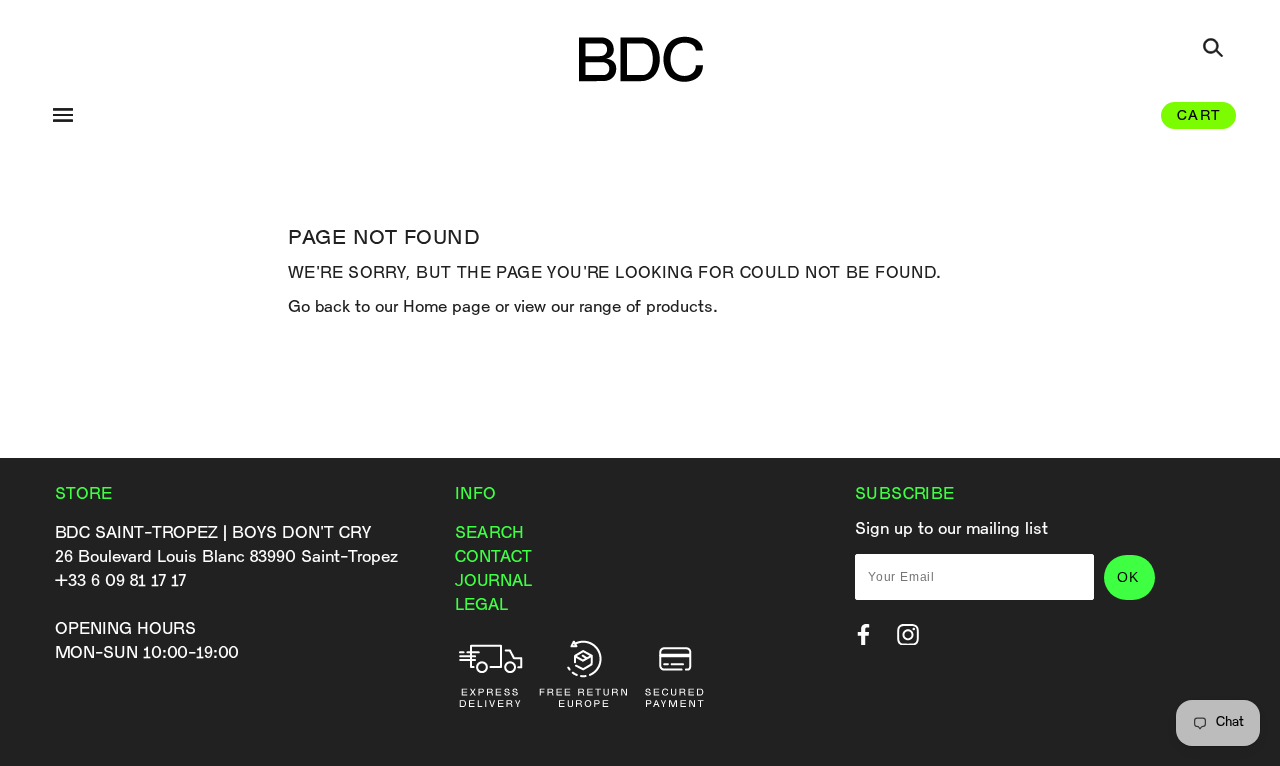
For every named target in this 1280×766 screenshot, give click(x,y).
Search (489, 533)
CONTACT (493, 557)
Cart (1198, 116)
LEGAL (481, 605)
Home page (446, 307)
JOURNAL (493, 581)
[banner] (640, 58)
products (679, 307)
